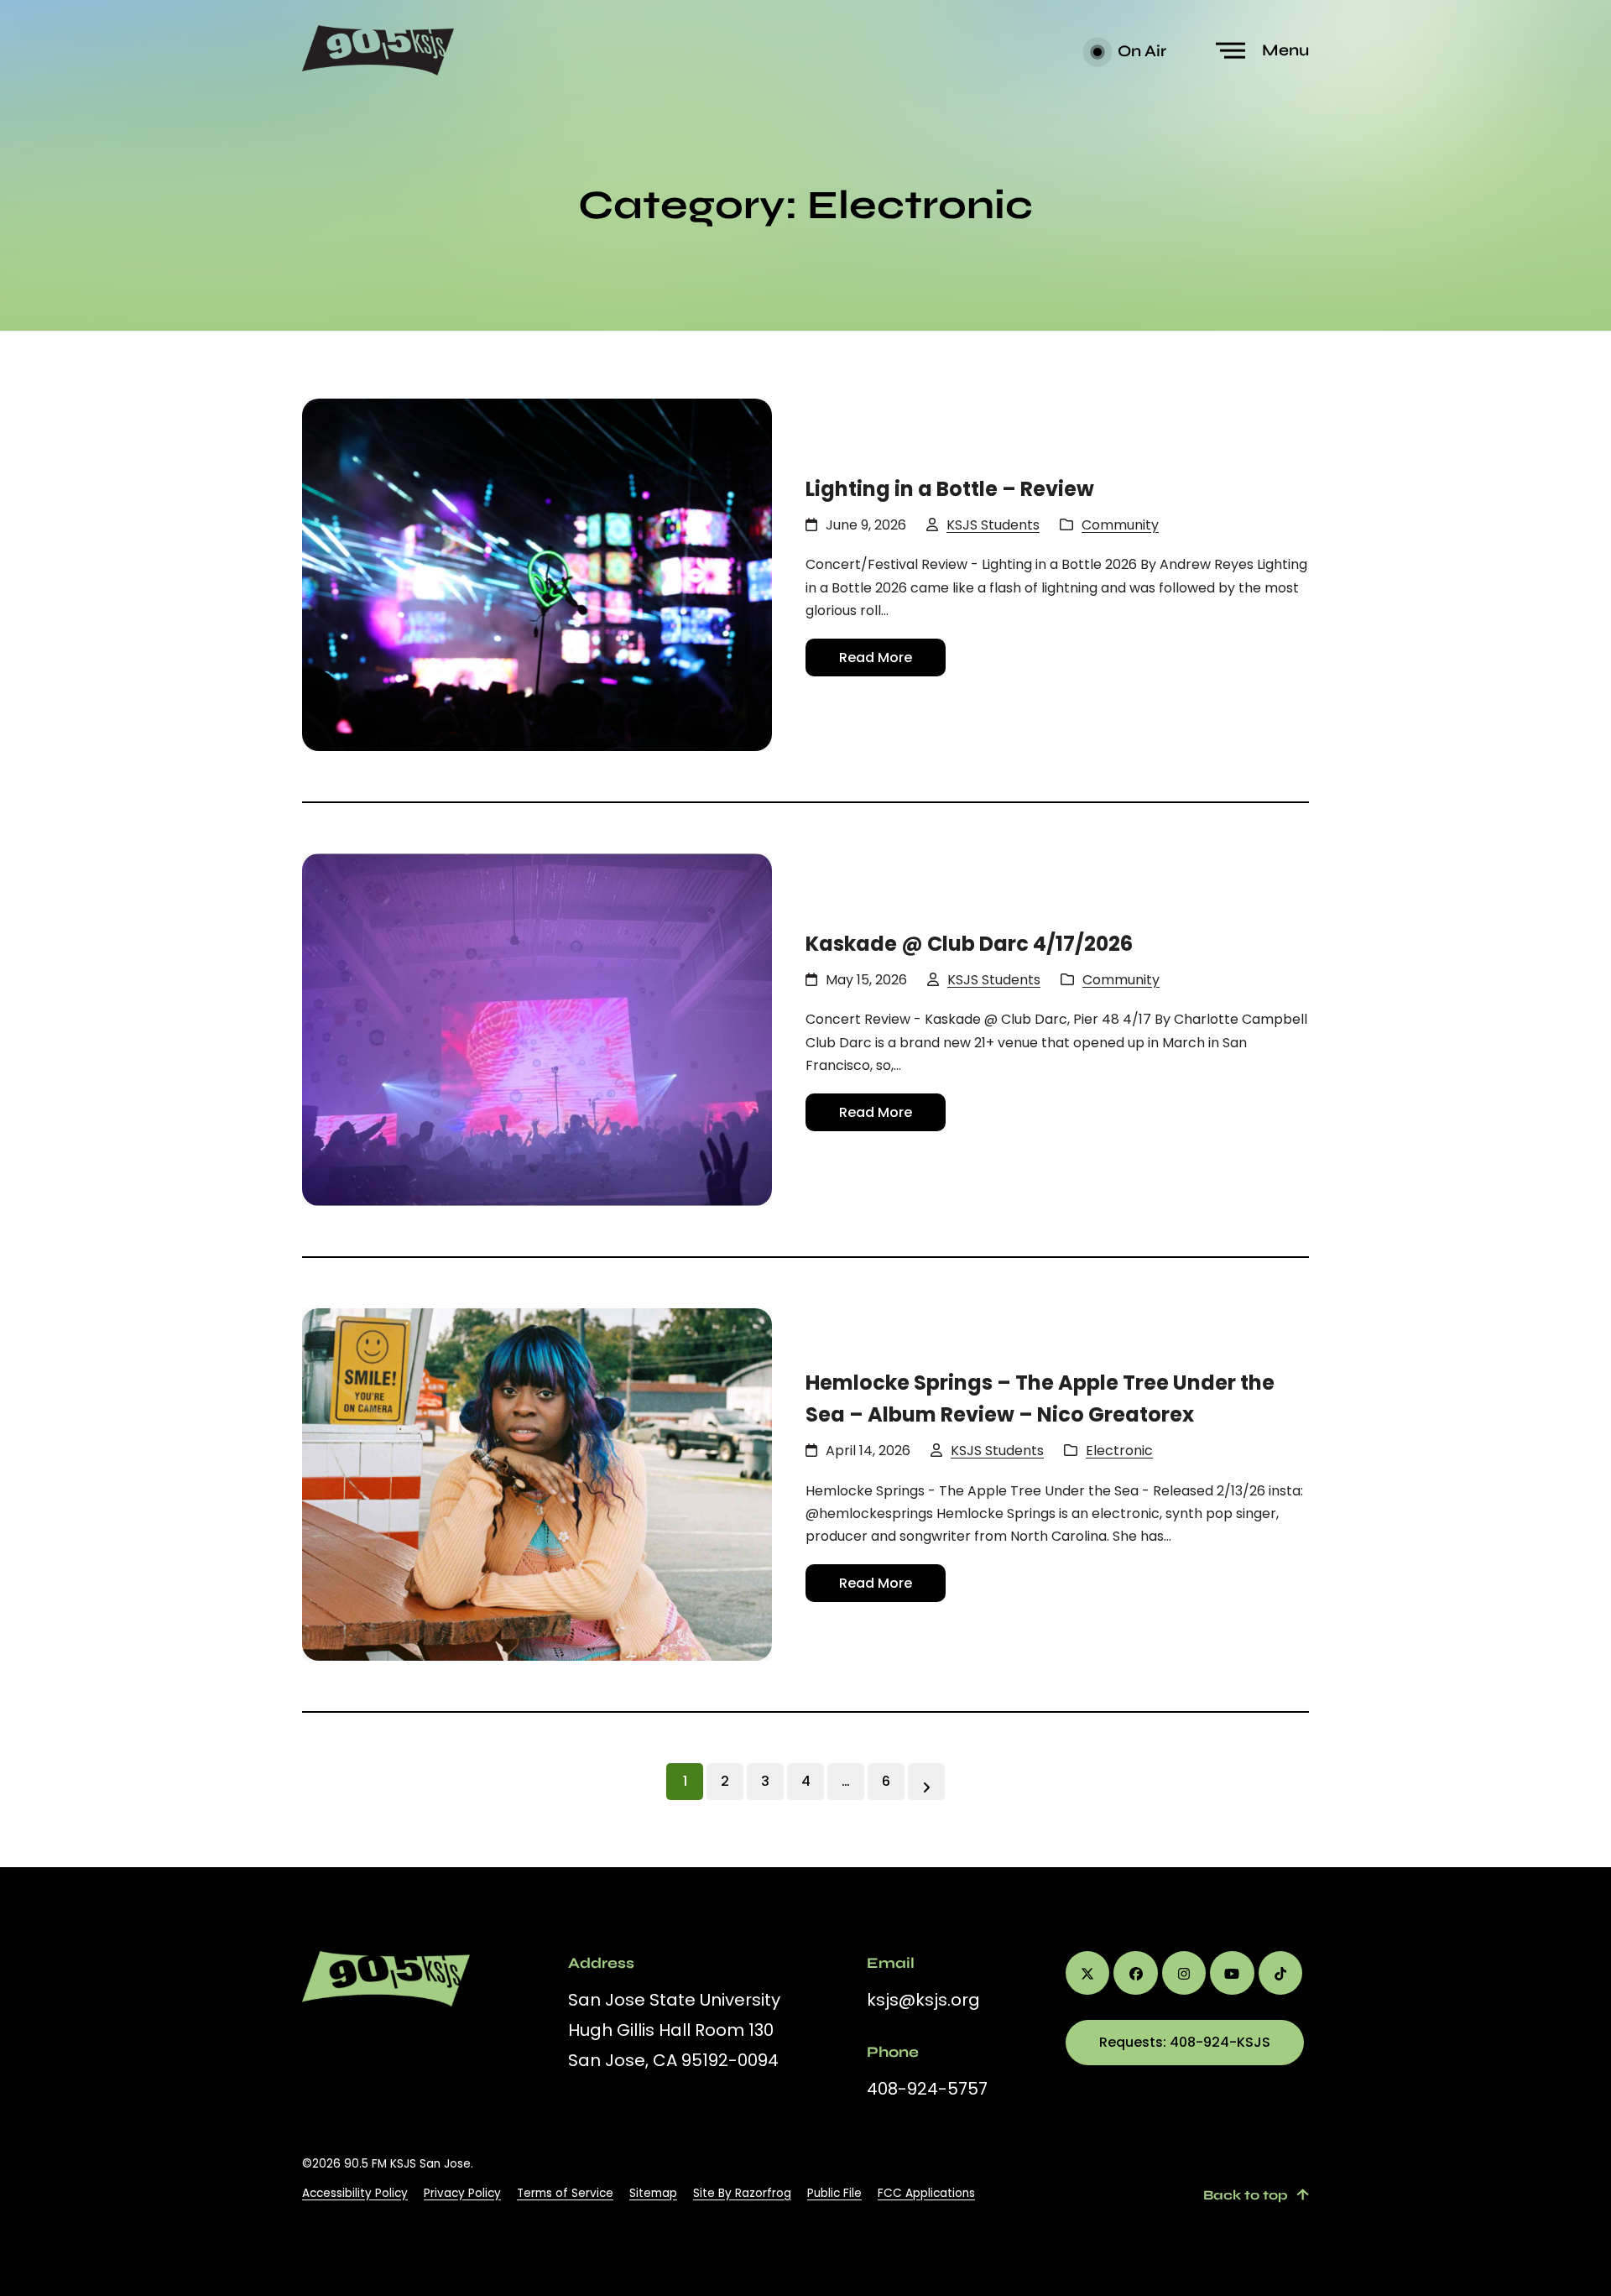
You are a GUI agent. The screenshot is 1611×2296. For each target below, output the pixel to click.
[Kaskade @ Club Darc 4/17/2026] (537, 1030)
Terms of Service (565, 2193)
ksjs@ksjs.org (923, 2000)
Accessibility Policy (355, 2193)
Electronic (1119, 1451)
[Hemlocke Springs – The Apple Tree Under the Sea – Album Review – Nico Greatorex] (537, 1485)
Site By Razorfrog (742, 2193)
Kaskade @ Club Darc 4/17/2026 (969, 944)
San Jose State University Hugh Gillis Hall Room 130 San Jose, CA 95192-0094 (674, 2030)
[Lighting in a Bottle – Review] (537, 575)
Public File (834, 2193)
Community (1120, 525)
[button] (1264, 51)
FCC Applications (926, 2193)
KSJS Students (993, 525)
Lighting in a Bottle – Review (950, 489)
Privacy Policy (462, 2193)
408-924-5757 (927, 2089)
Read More (876, 657)
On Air (1140, 51)
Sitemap (653, 2193)
